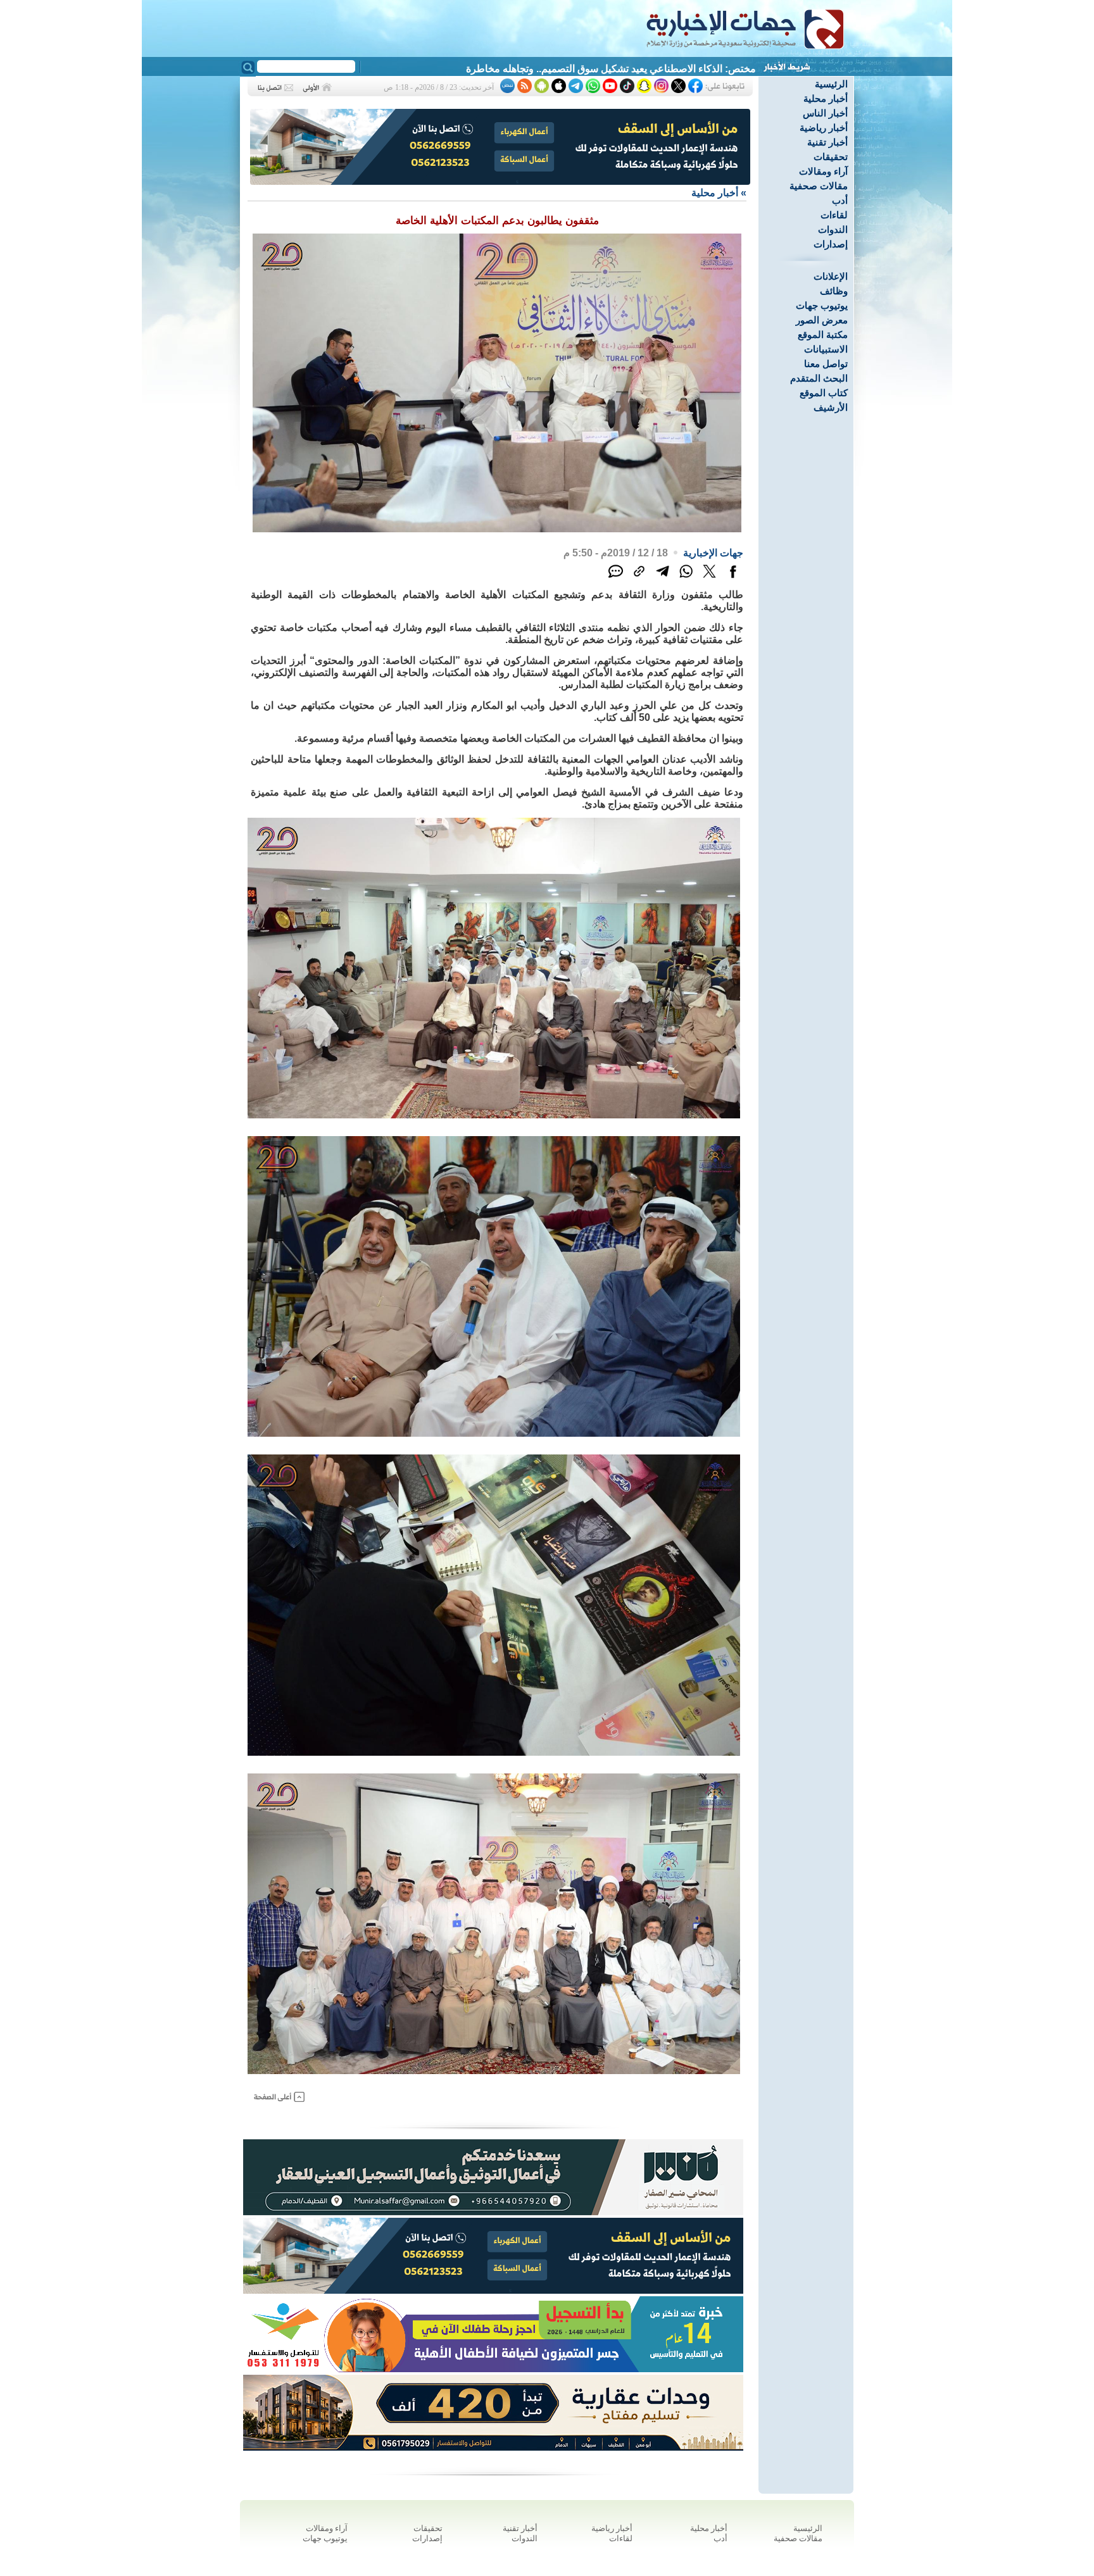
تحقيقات (831, 157)
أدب (840, 200)
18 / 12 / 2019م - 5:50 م (616, 553)
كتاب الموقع (824, 393)
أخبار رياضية (824, 128)
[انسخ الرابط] (639, 578)
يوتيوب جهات (822, 305)
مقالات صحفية (819, 186)
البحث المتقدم (819, 378)
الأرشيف (831, 407)
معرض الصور (822, 320)
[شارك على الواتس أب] (686, 578)
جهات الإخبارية (713, 553)
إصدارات (831, 244)
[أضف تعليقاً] (616, 578)
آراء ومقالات (823, 171)
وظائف (834, 291)
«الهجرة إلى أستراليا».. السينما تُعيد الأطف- (667, 69)
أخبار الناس (825, 113)
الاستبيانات (826, 349)
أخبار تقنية (827, 142)
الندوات (833, 229)
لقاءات (834, 215)
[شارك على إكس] (709, 578)
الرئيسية (831, 84)
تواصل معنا (826, 364)
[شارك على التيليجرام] (663, 578)
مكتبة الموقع (823, 335)
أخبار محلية (826, 98)
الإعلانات (831, 276)
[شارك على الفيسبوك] (733, 578)
